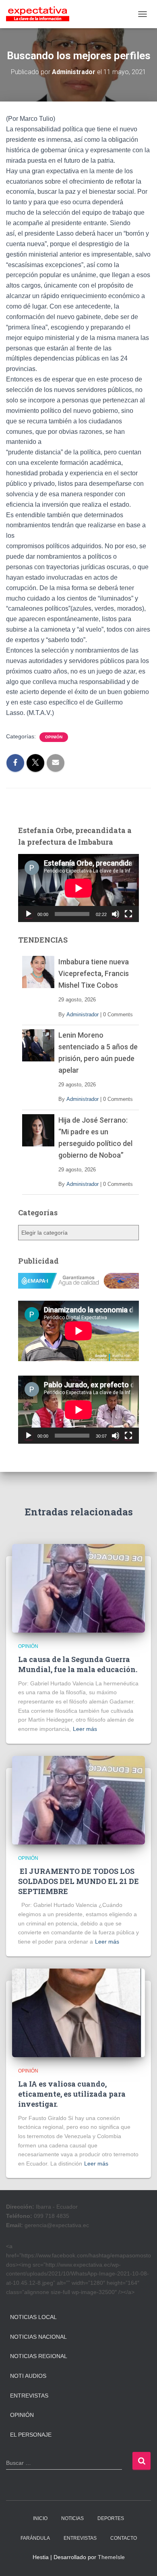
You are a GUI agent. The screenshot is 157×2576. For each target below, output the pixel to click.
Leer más (85, 1729)
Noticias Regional (39, 2356)
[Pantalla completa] (128, 914)
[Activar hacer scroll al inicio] (141, 2560)
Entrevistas (29, 2396)
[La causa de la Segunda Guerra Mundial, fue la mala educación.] (78, 1588)
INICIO (40, 2518)
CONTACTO (124, 2538)
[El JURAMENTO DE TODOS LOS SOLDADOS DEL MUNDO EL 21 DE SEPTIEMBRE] (78, 1799)
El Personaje (31, 2435)
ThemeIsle (111, 2557)
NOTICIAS (72, 2518)
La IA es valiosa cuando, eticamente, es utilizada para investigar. (72, 2094)
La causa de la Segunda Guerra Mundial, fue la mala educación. (78, 1664)
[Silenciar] (116, 914)
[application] (78, 888)
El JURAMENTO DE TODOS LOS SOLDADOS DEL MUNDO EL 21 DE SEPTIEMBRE (78, 1881)
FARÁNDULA (35, 2538)
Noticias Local (33, 2317)
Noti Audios (28, 2376)
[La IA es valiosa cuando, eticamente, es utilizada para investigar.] (78, 2012)
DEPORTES (111, 2518)
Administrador (83, 1014)
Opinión (54, 737)
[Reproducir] (29, 914)
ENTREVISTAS (80, 2538)
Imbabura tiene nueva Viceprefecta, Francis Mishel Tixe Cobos (94, 973)
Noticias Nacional (38, 2337)
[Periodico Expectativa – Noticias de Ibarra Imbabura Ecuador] (41, 14)
